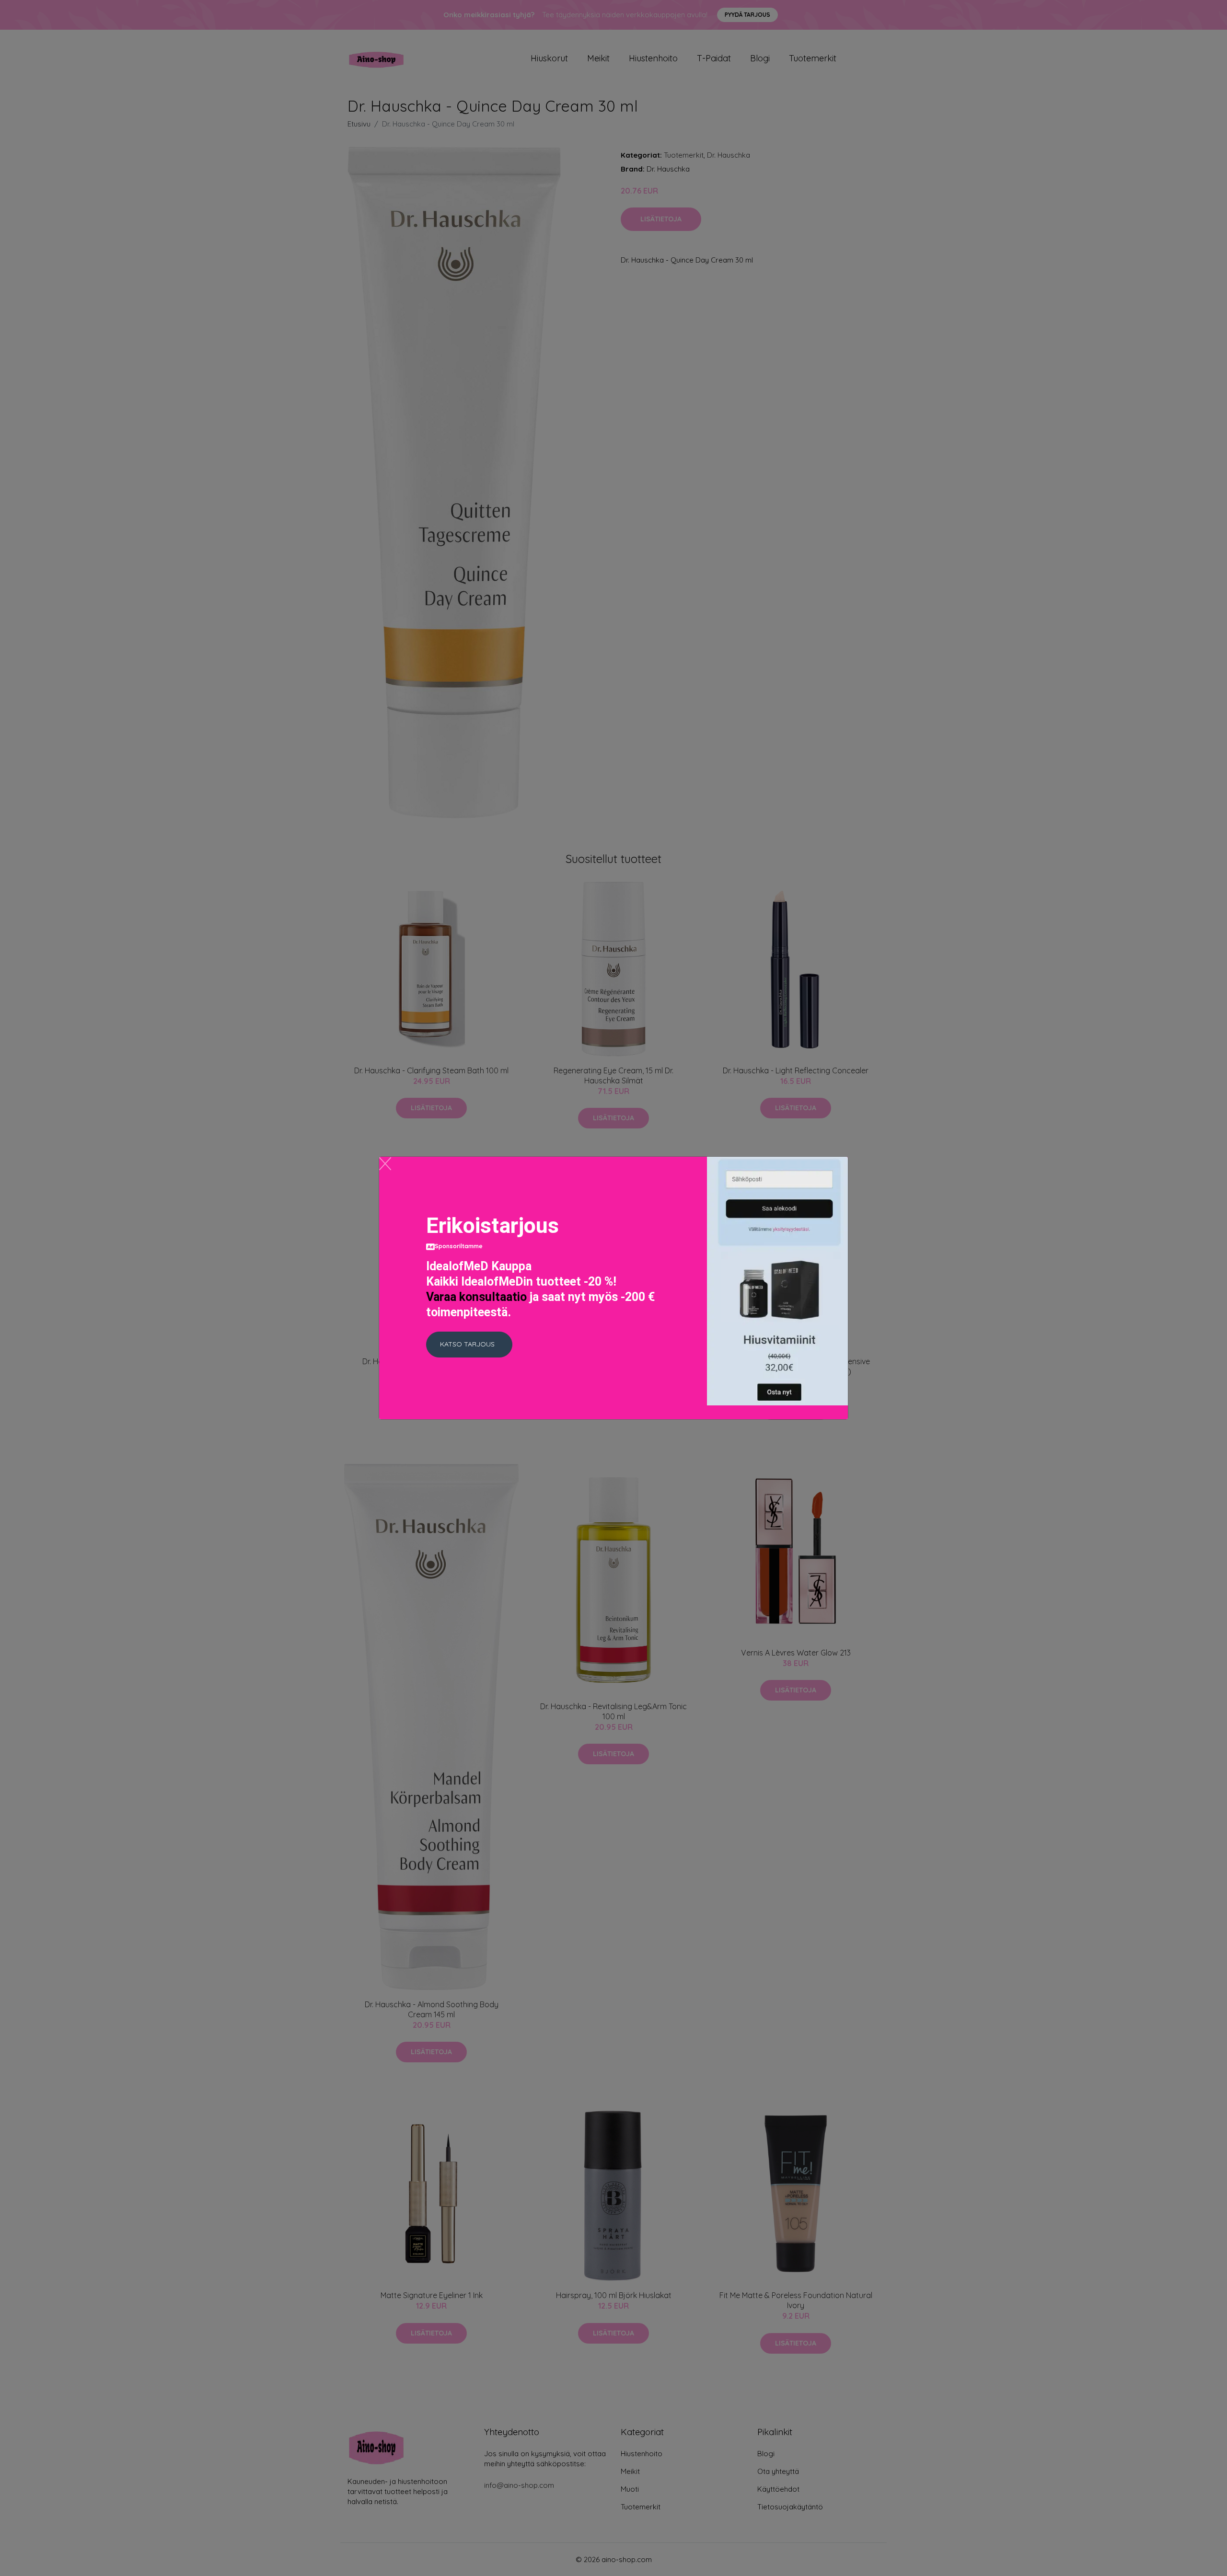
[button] (469, 1345)
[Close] (385, 1164)
